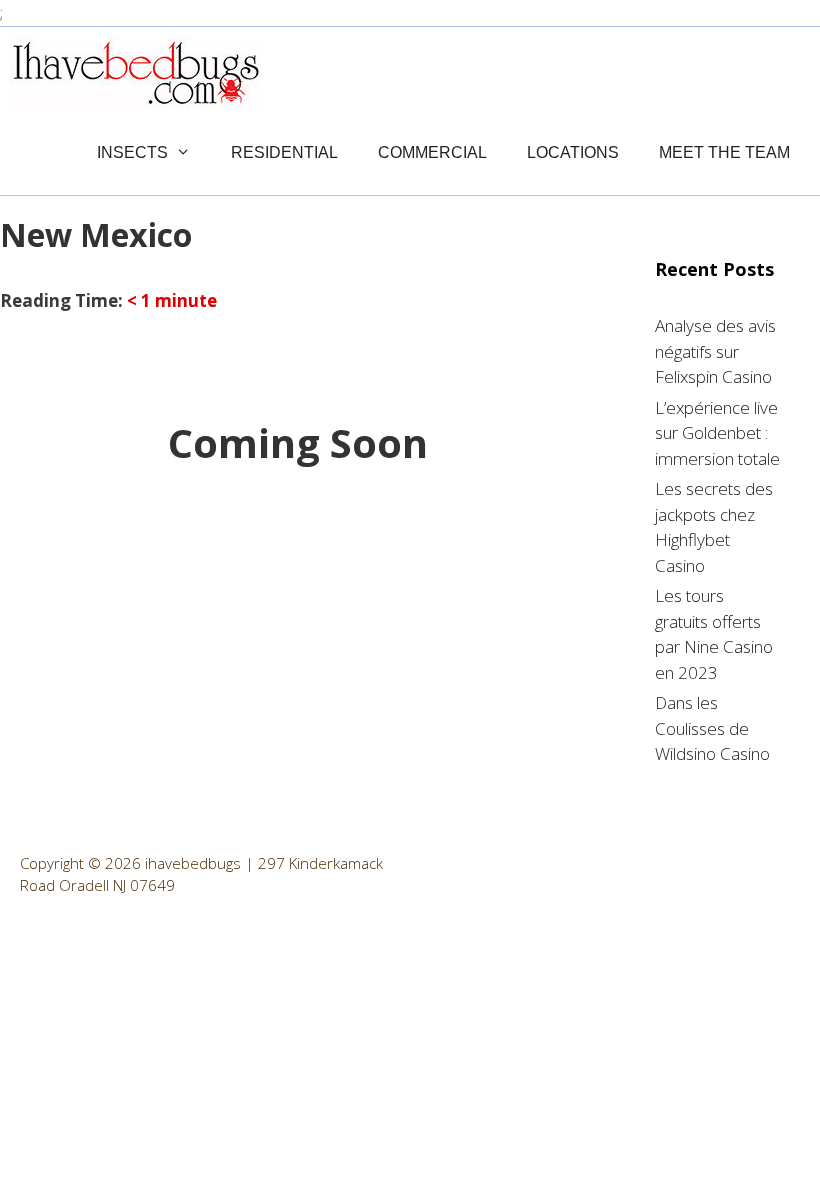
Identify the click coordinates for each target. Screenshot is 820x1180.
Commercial (432, 152)
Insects (132, 152)
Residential (284, 152)
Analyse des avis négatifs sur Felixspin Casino (715, 351)
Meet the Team (724, 152)
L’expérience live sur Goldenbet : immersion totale (717, 433)
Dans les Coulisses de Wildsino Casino (712, 728)
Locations (573, 152)
